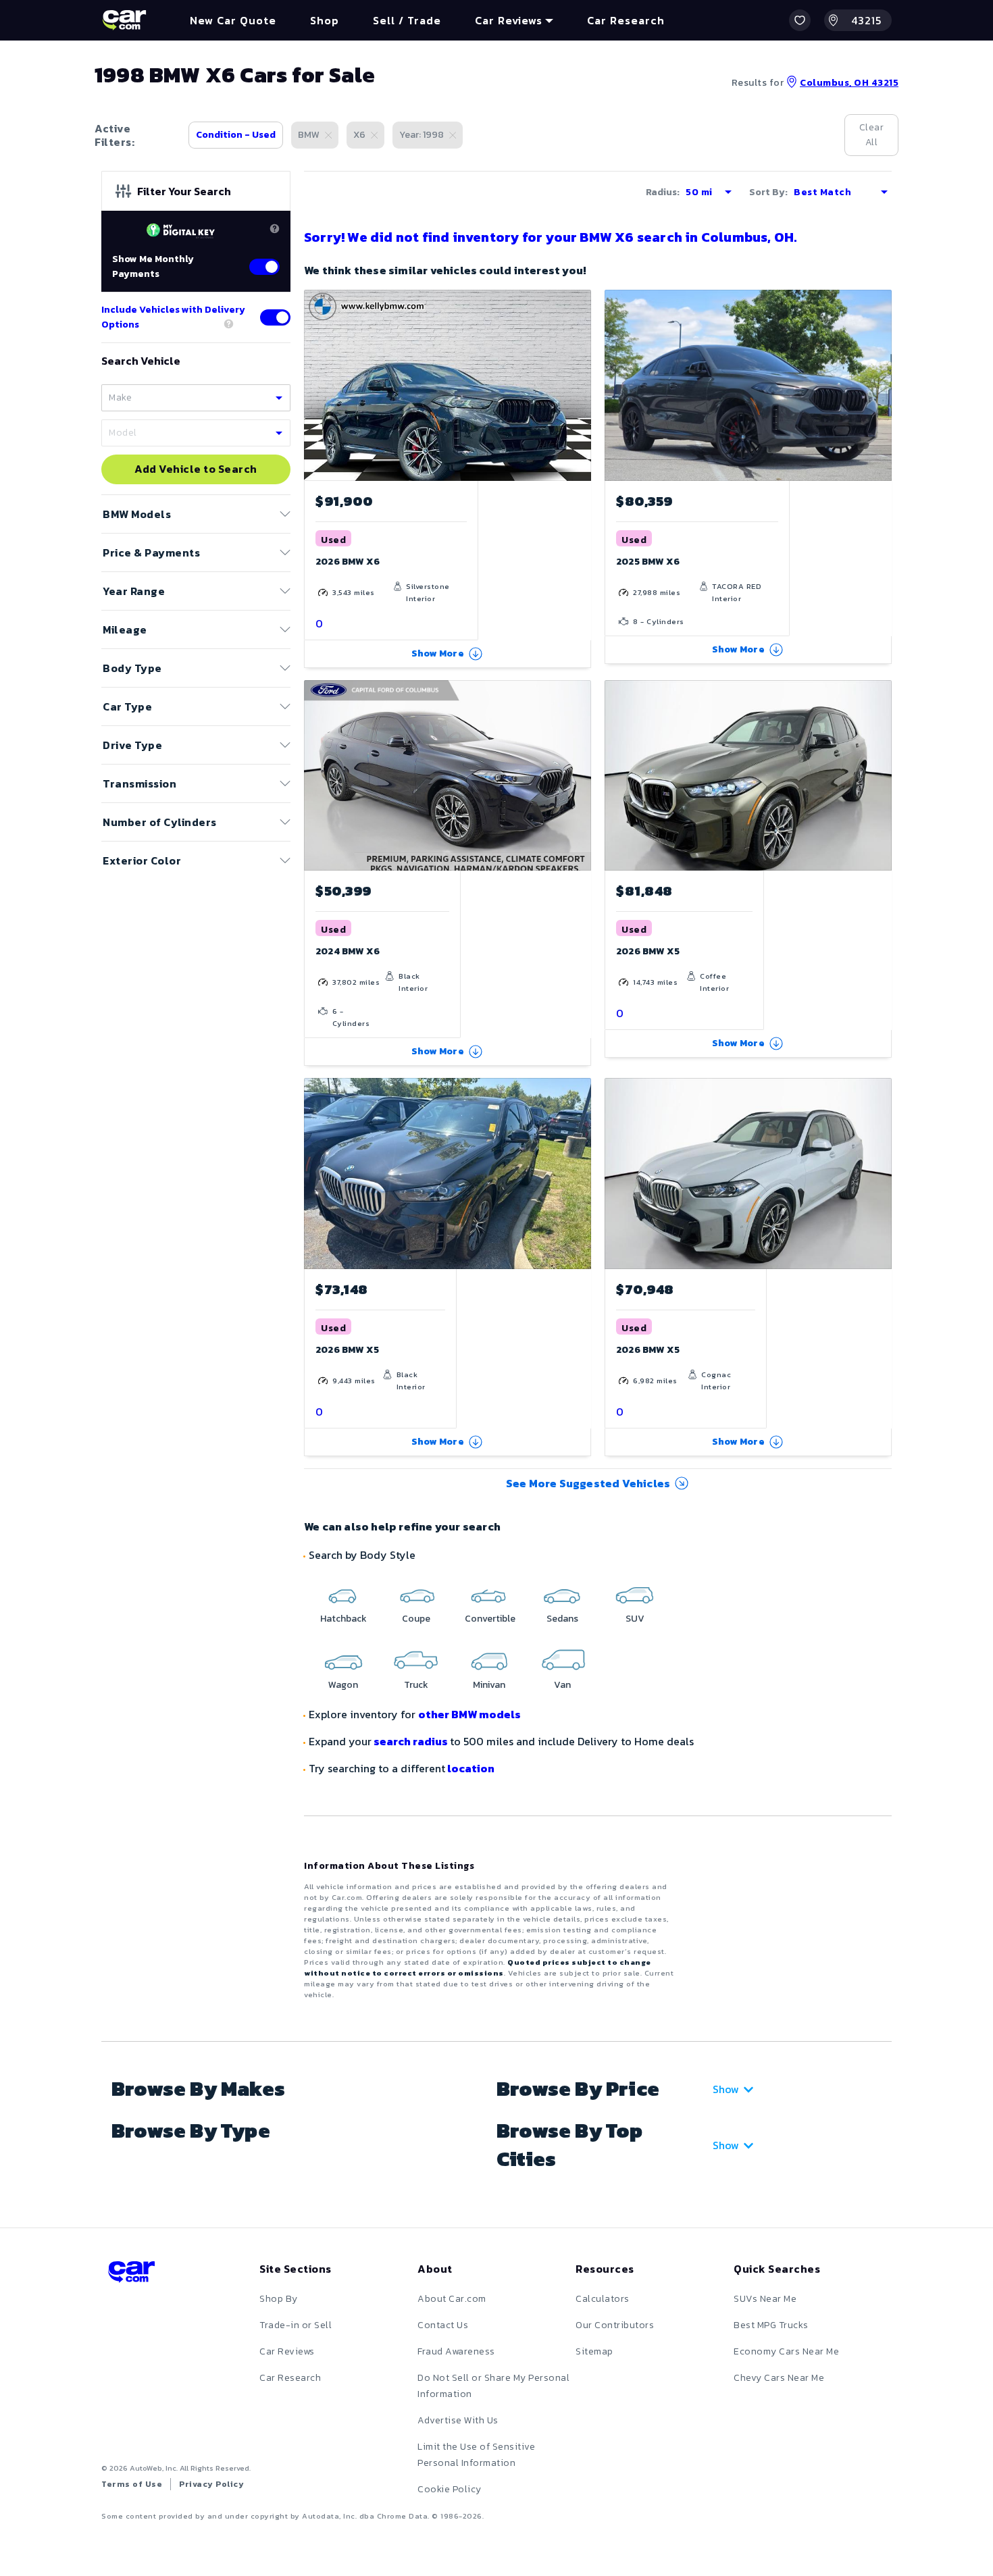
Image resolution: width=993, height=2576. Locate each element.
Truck (416, 1685)
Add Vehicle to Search (196, 469)
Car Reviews (287, 2351)
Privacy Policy (211, 2484)
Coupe (416, 1619)
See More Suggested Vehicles (588, 1483)
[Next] (881, 385)
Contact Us (443, 2325)
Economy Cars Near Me (786, 2351)
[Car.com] (124, 20)
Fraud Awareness (456, 2351)
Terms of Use (132, 2484)
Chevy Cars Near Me (779, 2378)
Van (562, 1685)
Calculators (603, 2299)
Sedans (562, 1619)
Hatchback (343, 1619)
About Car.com (452, 2299)
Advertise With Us (458, 2420)
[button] (800, 20)
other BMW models (469, 1714)
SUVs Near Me (765, 2299)
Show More (438, 653)
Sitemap (594, 2351)
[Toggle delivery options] (275, 317)
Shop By (279, 2299)
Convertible (490, 1619)
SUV (635, 1619)
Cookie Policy (450, 2489)
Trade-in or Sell (296, 2325)
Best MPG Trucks (771, 2325)
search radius (411, 1741)
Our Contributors (615, 2325)
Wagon (343, 1685)
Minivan (489, 1685)
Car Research (290, 2378)
